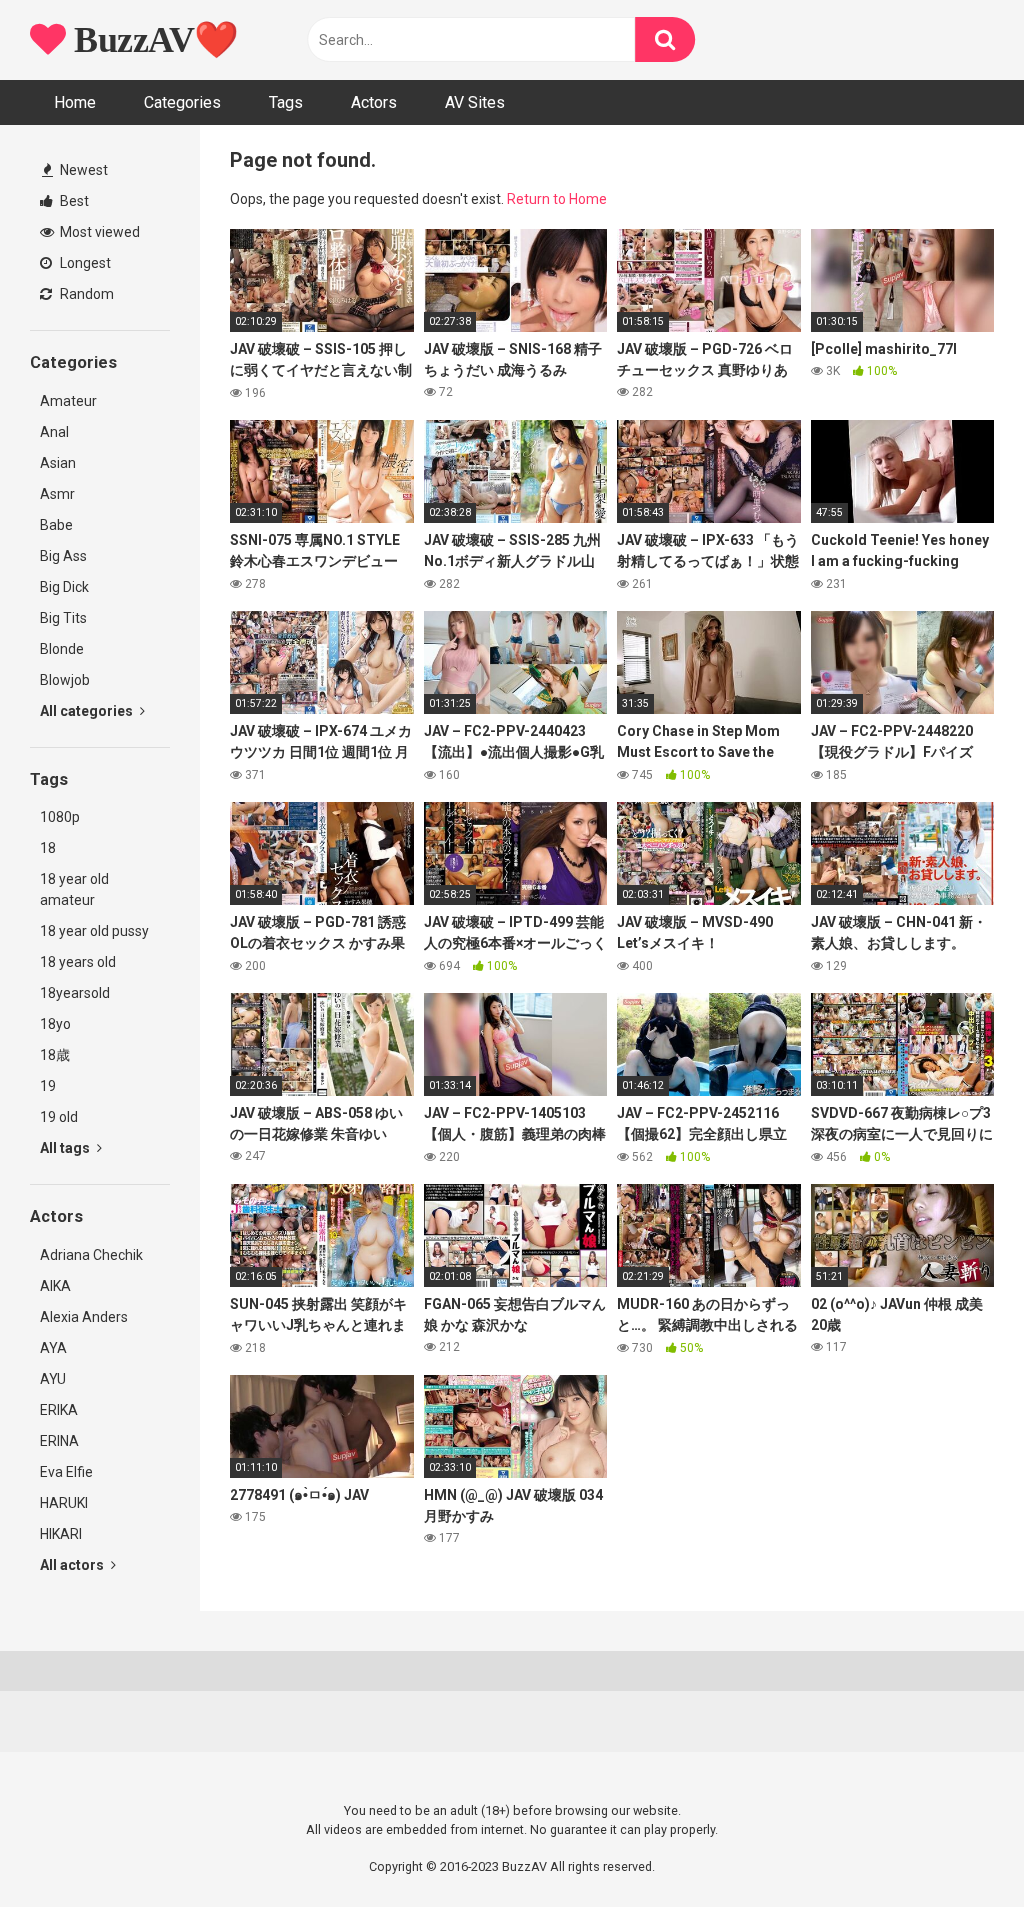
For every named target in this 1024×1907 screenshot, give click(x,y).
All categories (88, 711)
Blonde (62, 649)
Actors (374, 102)
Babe (56, 525)
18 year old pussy (94, 931)
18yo (55, 1024)
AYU (53, 1379)
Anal (54, 432)
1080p (60, 817)
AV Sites (475, 102)
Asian (58, 463)
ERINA (59, 1441)
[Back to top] (957, 1846)
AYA (53, 1348)
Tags (286, 102)
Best (73, 201)
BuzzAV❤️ (152, 40)
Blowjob (65, 680)
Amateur (68, 401)
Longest (84, 263)
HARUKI (64, 1503)
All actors (73, 1565)
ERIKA (59, 1410)
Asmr (57, 494)
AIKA (55, 1286)
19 (48, 1086)
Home (75, 102)
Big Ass (63, 556)
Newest (82, 170)
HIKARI (61, 1534)
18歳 (55, 1055)
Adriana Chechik (91, 1255)
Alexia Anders (84, 1317)
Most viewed (98, 232)
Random (85, 294)
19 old (59, 1117)
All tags (66, 1148)
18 (48, 848)
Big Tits (63, 618)
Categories (182, 102)
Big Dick (64, 587)
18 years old (78, 962)
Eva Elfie (66, 1472)
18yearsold (75, 993)
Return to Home (557, 199)
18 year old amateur (74, 889)
